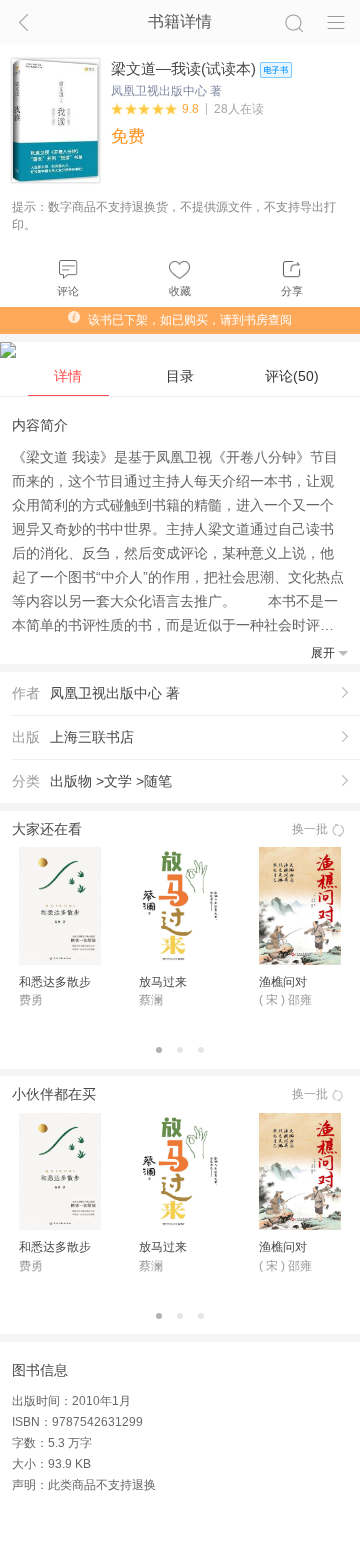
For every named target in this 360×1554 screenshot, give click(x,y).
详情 (68, 376)
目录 (180, 376)
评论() (292, 376)
